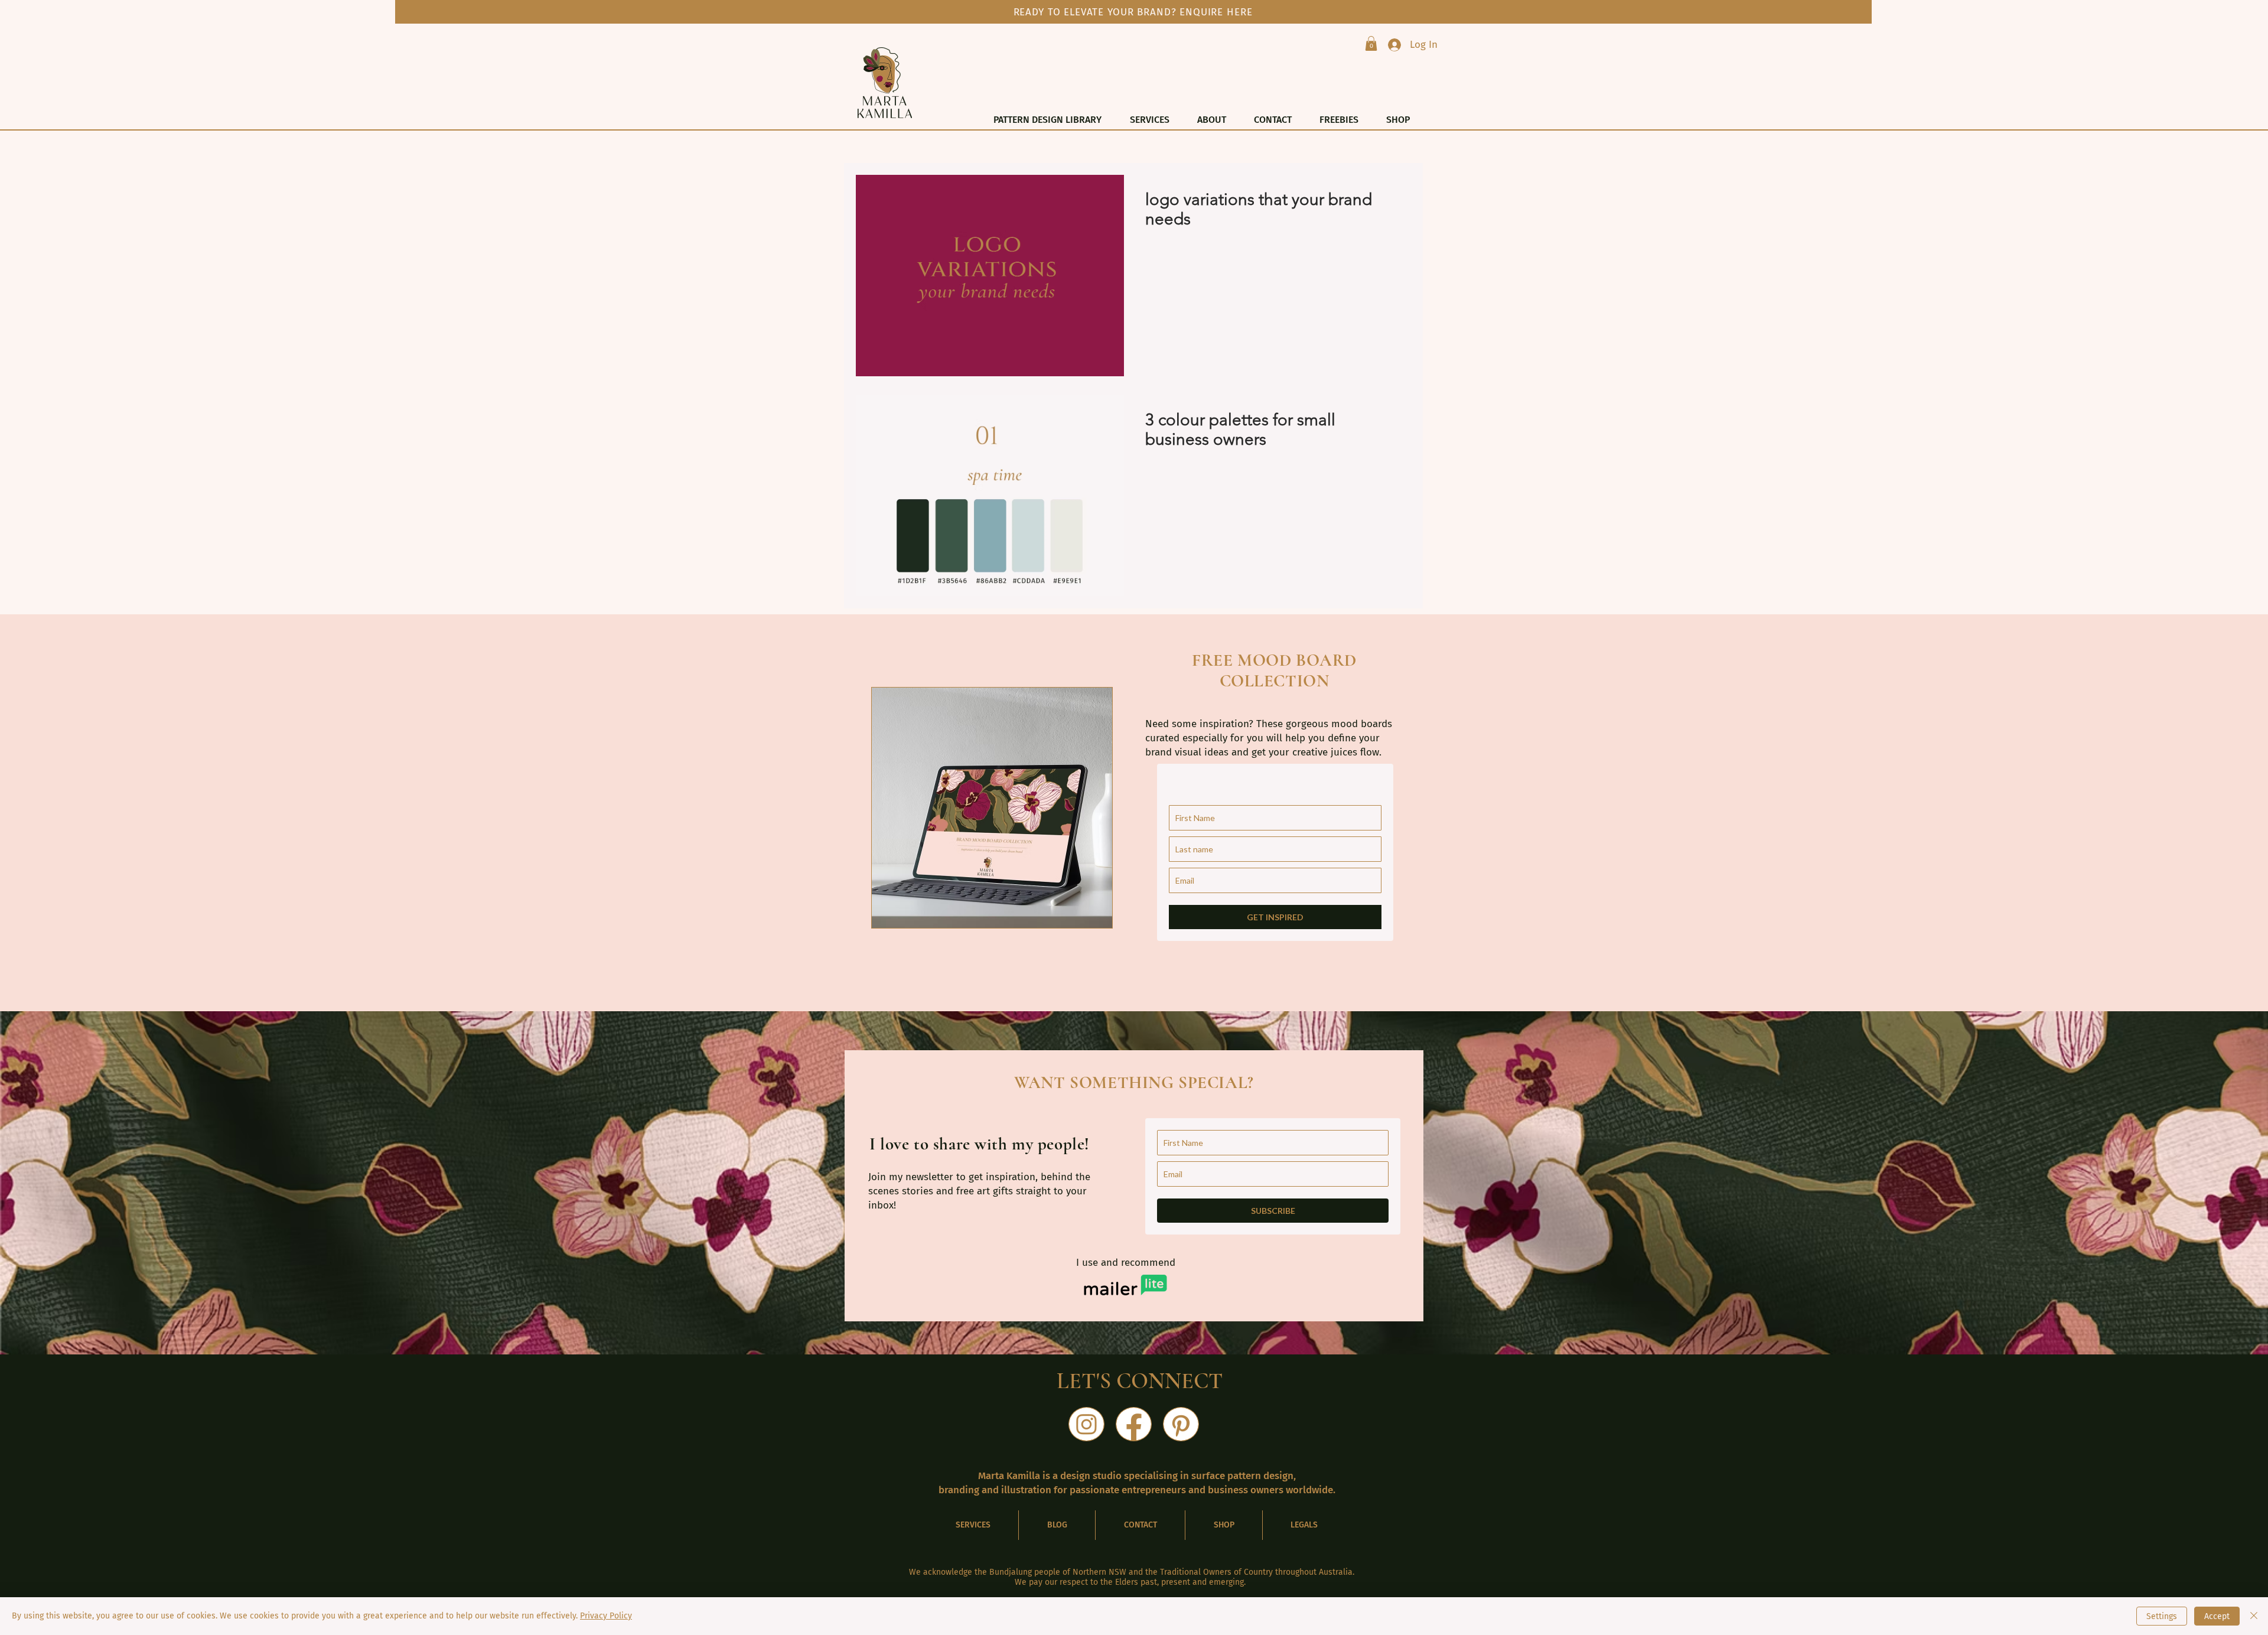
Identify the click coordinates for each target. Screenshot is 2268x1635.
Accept (2217, 1616)
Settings (2162, 1616)
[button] (1371, 43)
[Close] (2254, 1616)
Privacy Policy (606, 1616)
